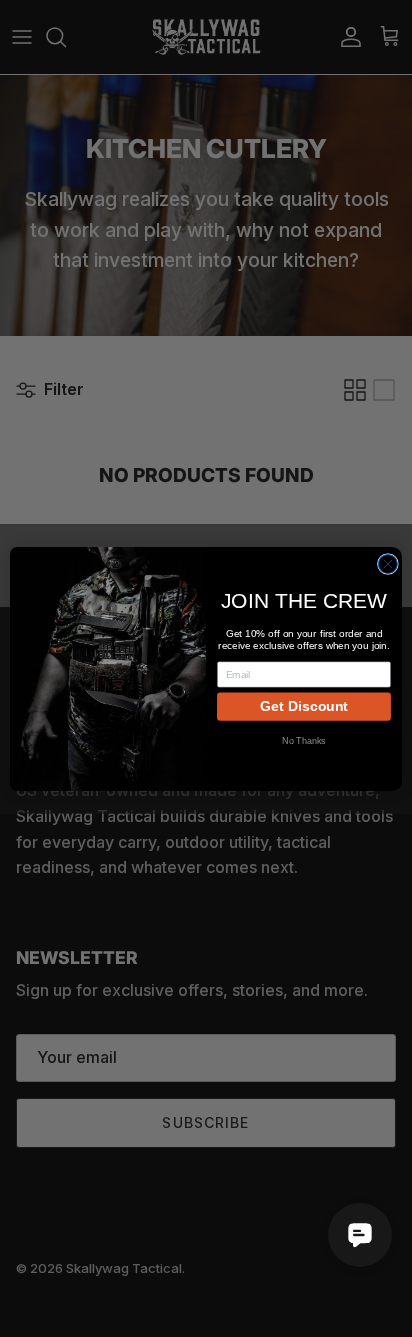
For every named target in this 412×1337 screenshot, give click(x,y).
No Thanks (304, 740)
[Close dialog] (387, 563)
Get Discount (304, 706)
